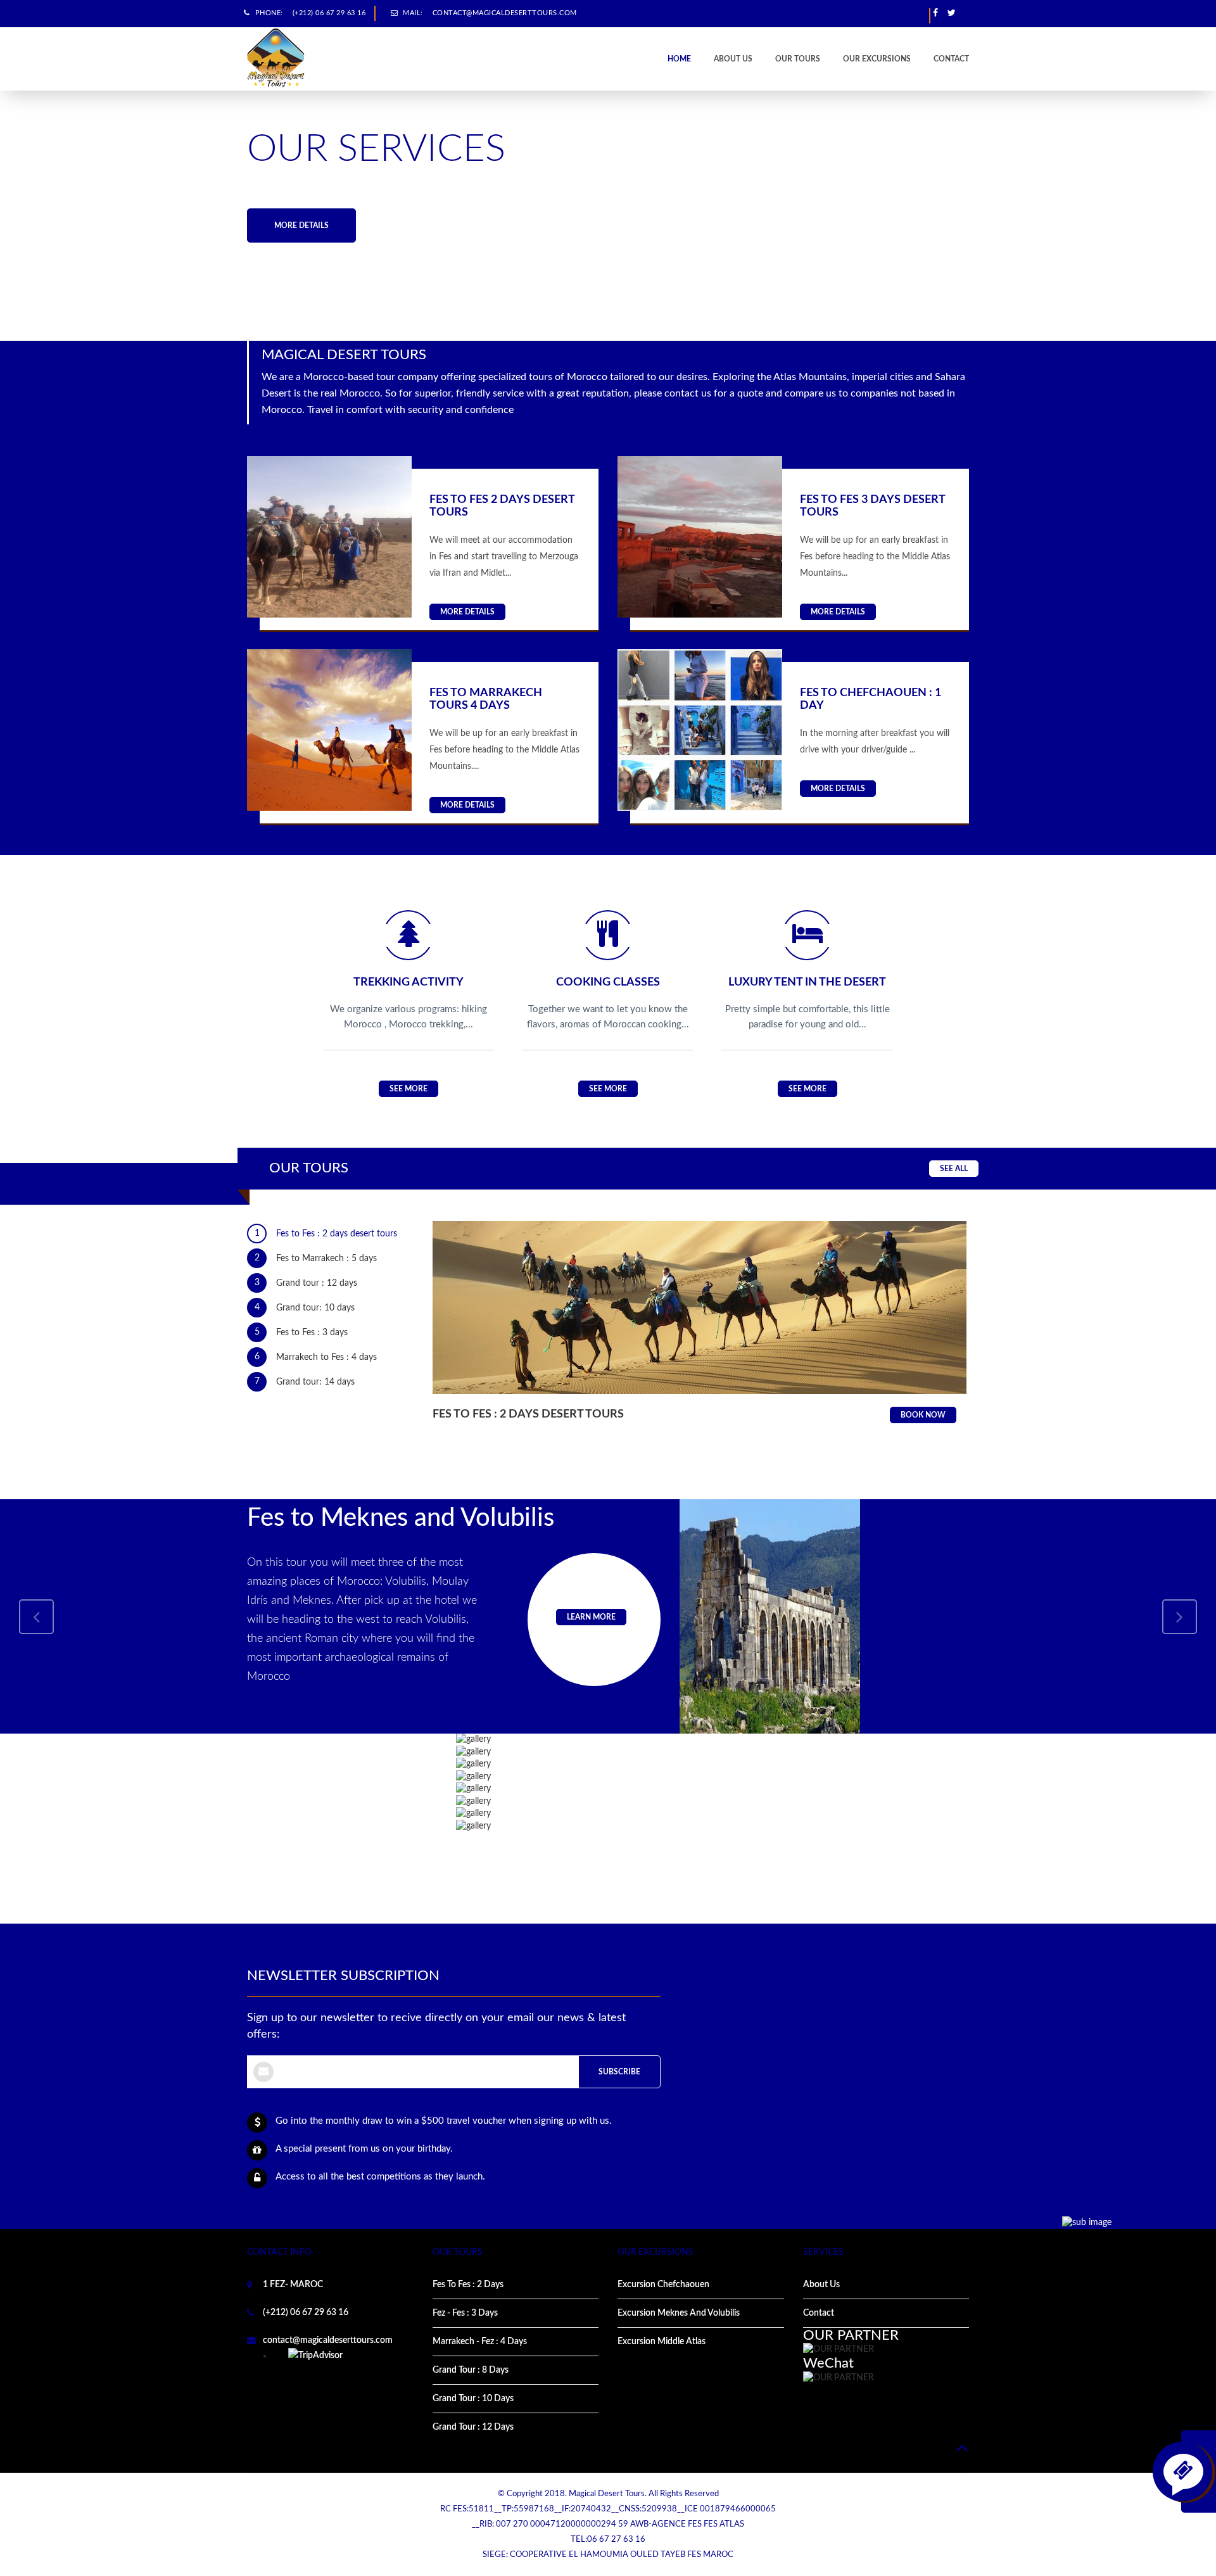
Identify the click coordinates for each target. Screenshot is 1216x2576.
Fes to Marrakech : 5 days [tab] (316, 1258)
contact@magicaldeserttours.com (505, 13)
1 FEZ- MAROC (293, 2285)
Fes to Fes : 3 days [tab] (301, 1332)
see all (954, 1169)
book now (923, 1415)
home (679, 59)
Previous (36, 218)
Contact (951, 59)
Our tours (798, 59)
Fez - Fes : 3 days (465, 2313)
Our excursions (877, 59)
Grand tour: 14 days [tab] (305, 1382)
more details (301, 225)
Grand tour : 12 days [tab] (306, 1283)
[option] (608, 217)
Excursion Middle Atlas (662, 2342)
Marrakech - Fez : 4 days (480, 2342)
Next (1180, 218)
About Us (821, 2285)
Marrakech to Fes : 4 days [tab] (316, 1357)
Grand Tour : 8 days (471, 2370)
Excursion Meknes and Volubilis (679, 2313)
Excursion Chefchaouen (663, 2285)
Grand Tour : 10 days (473, 2399)
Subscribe (619, 2072)
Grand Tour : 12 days (473, 2427)
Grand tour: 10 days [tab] (305, 1308)
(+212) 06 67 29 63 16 (329, 13)
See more (408, 1089)
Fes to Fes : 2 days (468, 2285)
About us (733, 59)
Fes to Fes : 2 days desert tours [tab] (326, 1234)
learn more (591, 1617)
